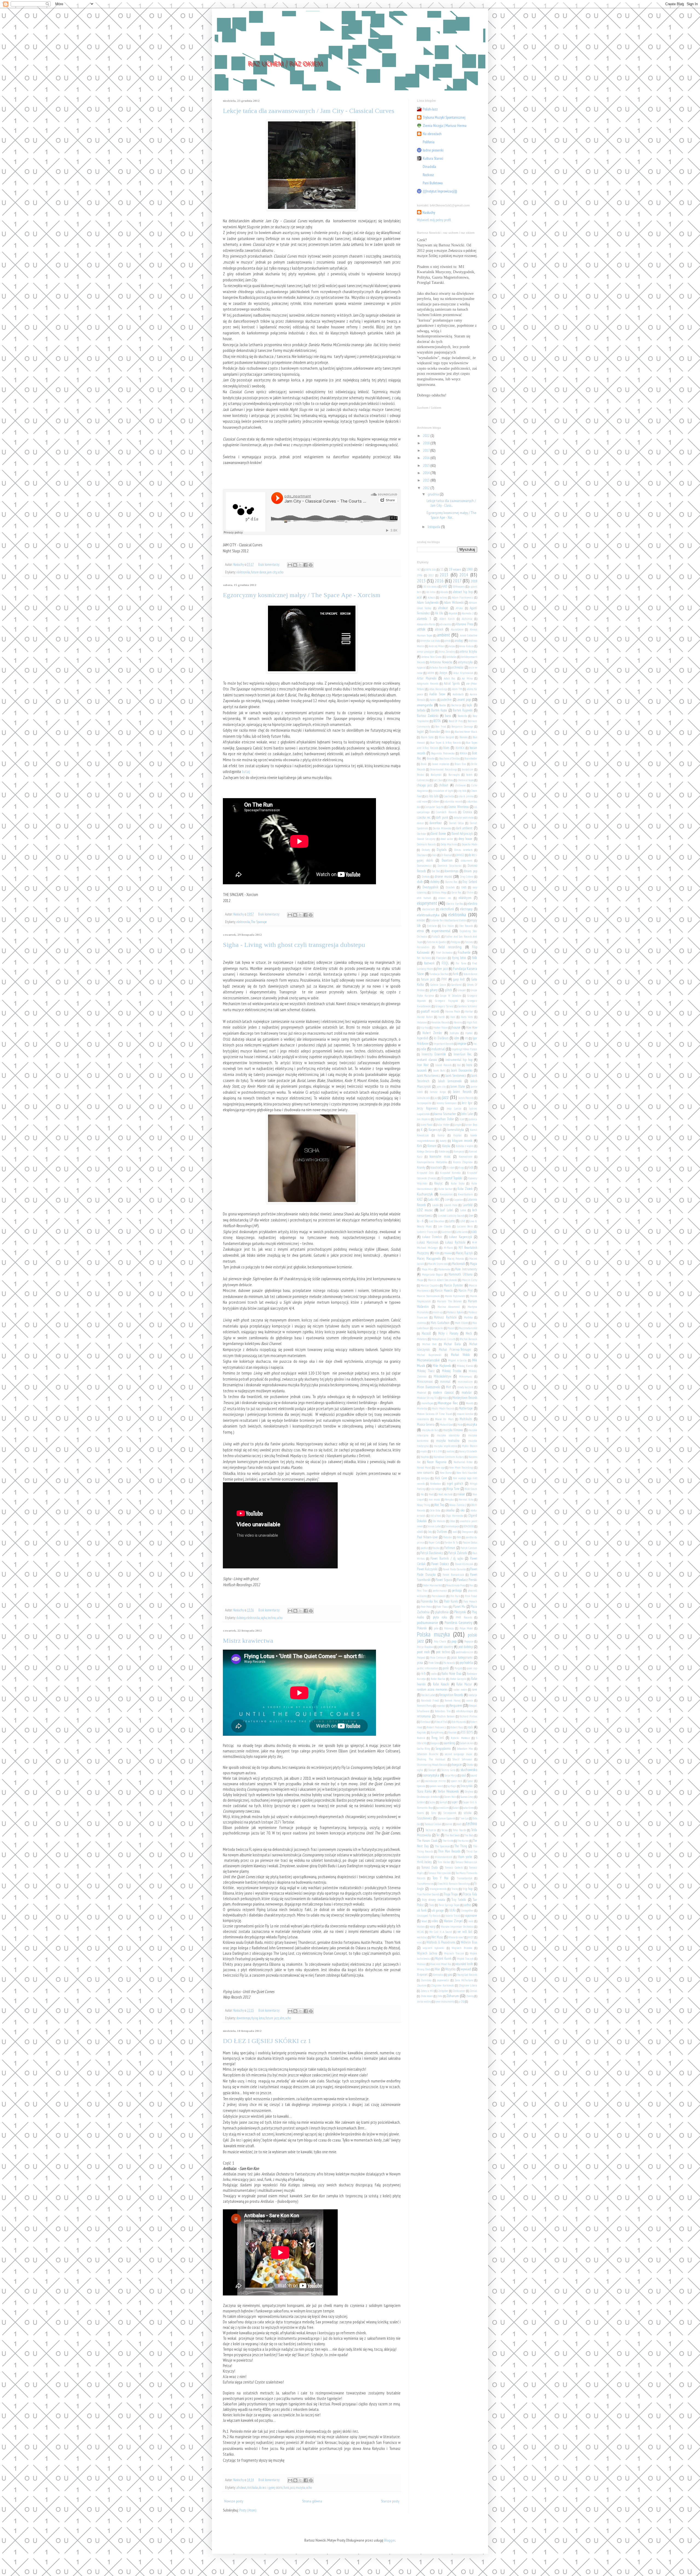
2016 (427, 458)
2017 (427, 450)
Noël (431, 1494)
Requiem (456, 1705)
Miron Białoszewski (429, 1387)
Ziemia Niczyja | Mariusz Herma (445, 126)
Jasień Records (462, 1092)
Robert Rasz (457, 1727)
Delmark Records (426, 844)
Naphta (425, 1457)
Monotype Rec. (448, 1403)
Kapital (457, 1135)
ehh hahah (424, 898)
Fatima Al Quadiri (437, 942)
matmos (422, 1323)
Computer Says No (434, 807)
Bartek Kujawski (463, 710)
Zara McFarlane (464, 1980)
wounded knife (464, 1964)
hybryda (454, 1033)
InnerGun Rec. (463, 1054)
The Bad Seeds (452, 1835)
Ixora (469, 1065)
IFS (466, 1038)
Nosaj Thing (424, 1505)
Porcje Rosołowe (425, 1647)
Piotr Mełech (470, 1601)
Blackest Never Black (466, 732)
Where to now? (456, 1937)
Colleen (436, 801)
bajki (469, 705)
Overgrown (468, 1532)
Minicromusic (425, 1381)
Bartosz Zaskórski (428, 716)
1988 (469, 569)
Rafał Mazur (464, 1684)
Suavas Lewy (467, 1797)
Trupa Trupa (451, 1894)
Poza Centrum (438, 1658)
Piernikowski (439, 1596)
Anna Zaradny (447, 652)
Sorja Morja (451, 1775)
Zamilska (426, 1980)
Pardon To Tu (451, 1542)
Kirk (419, 1146)
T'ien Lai (464, 1818)
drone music (443, 876)
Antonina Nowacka (441, 662)
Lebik (463, 1210)
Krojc (461, 1168)
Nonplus (449, 1499)
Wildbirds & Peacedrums (441, 1942)
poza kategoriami (462, 1657)
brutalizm (468, 769)
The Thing (461, 1846)
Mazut (451, 1328)
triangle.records (438, 1889)
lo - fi (420, 1221)
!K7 (419, 570)
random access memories (432, 1689)
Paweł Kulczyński (427, 1569)
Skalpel (432, 1770)
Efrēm (470, 892)
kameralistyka (456, 1130)
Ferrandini (423, 947)
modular (467, 1392)
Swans (420, 1813)
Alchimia (467, 619)
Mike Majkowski (442, 1366)
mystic (424, 1451)
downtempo (243, 2018)
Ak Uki (439, 613)
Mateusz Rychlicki (445, 1317)
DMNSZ (460, 855)
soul (464, 1775)
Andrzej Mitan (437, 646)
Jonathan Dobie (444, 1119)
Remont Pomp (425, 1706)
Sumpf (443, 1802)
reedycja (473, 1695)
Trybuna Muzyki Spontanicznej (444, 117)
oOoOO (420, 1532)
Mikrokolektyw (442, 1376)
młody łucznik (465, 1387)
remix (470, 1700)
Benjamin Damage (462, 727)
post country (446, 1647)
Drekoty (426, 877)
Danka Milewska (442, 828)
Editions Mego (439, 892)
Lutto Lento (462, 1232)
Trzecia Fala (470, 1894)
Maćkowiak (458, 1264)
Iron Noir (423, 1065)
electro (472, 903)
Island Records (444, 1065)
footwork (429, 963)
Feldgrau (456, 942)
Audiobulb (458, 694)
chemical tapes (466, 780)
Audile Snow (437, 694)
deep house (466, 839)
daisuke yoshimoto (464, 818)
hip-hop (425, 1028)
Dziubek (450, 887)
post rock (423, 1652)
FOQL (445, 963)
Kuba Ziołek (465, 1189)
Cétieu (450, 780)
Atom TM (457, 689)
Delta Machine (449, 844)
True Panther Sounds (428, 1894)
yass (450, 1974)
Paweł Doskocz (440, 1564)
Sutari (456, 1808)
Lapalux (458, 1200)
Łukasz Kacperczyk (460, 1237)
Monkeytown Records (465, 1398)
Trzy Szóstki (459, 1900)
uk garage (438, 1910)
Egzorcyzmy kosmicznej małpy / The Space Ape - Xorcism (302, 595)
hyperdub (423, 1038)
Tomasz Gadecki (454, 1868)
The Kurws (463, 1841)
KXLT (420, 1199)
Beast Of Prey (456, 721)
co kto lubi (432, 796)
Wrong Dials (424, 1969)
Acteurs (431, 597)
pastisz (424, 1548)
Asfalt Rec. (450, 678)
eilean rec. (445, 898)
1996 (420, 575)
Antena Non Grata (431, 657)
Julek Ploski (427, 1125)
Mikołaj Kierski (465, 1366)
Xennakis (438, 1975)
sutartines (469, 1808)
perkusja (457, 1590)
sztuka (468, 1813)
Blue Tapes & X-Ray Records (445, 743)
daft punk (442, 817)
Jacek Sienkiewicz (456, 1075)
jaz (436, 1098)
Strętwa (469, 1792)
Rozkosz (428, 175)
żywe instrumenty (445, 2002)
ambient (444, 635)
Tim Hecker (444, 1862)
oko (463, 1510)
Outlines (442, 1531)
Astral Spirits (452, 683)
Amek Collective (469, 635)
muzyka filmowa (453, 1430)
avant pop (464, 699)
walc (471, 1921)
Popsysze (469, 1641)
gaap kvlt (459, 979)
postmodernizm (465, 1652)
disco (434, 855)
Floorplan (441, 958)
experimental (441, 931)
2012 (427, 488)
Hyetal (469, 1033)
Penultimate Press (456, 1585)
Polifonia (429, 142)
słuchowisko (469, 1770)
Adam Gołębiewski (428, 602)
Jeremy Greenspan (447, 1103)
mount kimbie (465, 1414)
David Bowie (438, 833)
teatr (459, 1824)
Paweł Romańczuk (453, 1575)
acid (419, 597)
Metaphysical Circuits (443, 1339)
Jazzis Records (466, 1098)
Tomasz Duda (430, 1867)
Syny (434, 1813)
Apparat (421, 667)
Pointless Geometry (458, 1623)
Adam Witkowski (454, 602)
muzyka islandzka (448, 1435)
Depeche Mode (469, 844)
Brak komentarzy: (269, 564)
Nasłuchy (429, 212)
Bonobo (431, 758)
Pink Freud (471, 1596)
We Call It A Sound (441, 1932)
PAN (459, 1537)
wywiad (466, 1969)
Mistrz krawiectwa (248, 1641)
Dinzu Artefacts (463, 850)
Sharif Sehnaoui (462, 1759)
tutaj (246, 771)
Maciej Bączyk (464, 1253)
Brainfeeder (471, 758)
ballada (421, 710)
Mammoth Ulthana (460, 1274)
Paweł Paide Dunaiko (454, 1569)
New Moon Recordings (461, 1468)
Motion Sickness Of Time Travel (435, 1414)
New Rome (446, 1473)
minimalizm (465, 1382)
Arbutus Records (438, 667)
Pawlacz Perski (467, 1580)
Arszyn (443, 673)
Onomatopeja (452, 1526)
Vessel (424, 1921)
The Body (469, 1835)
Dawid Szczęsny (426, 839)
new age (440, 1468)
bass (448, 716)
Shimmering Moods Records (432, 1765)
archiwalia (457, 667)
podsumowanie (428, 1623)
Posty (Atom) (248, 2510)
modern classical (443, 1392)
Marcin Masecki (444, 1290)
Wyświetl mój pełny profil (434, 220)
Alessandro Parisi (426, 624)
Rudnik (421, 1738)
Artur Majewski (427, 678)
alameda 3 (424, 619)
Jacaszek (422, 1070)
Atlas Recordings (438, 689)
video (435, 1921)
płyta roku (440, 1617)
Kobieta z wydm (465, 1146)
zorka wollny (424, 2002)
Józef (462, 1119)
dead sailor (447, 839)
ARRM (431, 673)
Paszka (436, 1548)
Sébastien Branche (428, 1754)
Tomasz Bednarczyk (466, 1862)
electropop (466, 909)
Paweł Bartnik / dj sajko (447, 1558)
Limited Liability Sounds (451, 1216)
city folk (462, 791)
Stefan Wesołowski (448, 1791)
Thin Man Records (449, 1851)
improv (462, 1043)
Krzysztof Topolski (452, 1178)
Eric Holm (448, 926)
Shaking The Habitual (431, 1759)
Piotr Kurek (451, 1601)
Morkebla (422, 1408)
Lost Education (437, 1221)
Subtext (421, 1802)
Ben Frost (441, 727)
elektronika (243, 572)
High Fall (472, 1022)
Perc (472, 1585)
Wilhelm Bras (469, 1942)
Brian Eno (460, 764)
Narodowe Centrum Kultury (449, 1457)
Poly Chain (440, 1641)
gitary (434, 990)
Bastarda (463, 716)
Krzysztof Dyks (425, 1173)
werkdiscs (422, 1937)
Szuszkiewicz (425, 1818)
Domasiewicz (424, 866)
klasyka (446, 1146)
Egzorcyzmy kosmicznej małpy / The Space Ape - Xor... (451, 515)
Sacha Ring (424, 1749)
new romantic (425, 1472)
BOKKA (463, 753)
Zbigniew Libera (468, 1985)
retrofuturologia (464, 1711)
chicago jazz (425, 785)
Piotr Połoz (426, 1607)
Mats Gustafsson (440, 1323)
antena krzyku (468, 651)
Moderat (422, 1393)
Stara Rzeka (424, 1791)
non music (434, 1499)
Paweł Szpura (444, 1580)
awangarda (425, 705)
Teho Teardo (459, 1830)
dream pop (471, 871)
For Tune (461, 963)
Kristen (451, 1168)
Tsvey (432, 1905)
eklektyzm (465, 898)
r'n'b (423, 1673)
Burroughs (454, 775)
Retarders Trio (443, 1711)
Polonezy (449, 1628)
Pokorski (422, 1628)
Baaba (443, 705)
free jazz (443, 968)
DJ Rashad (446, 855)
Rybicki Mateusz (460, 1738)
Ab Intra (431, 592)
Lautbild (468, 1205)
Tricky (455, 1889)
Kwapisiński (446, 1194)
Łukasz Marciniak (428, 1242)
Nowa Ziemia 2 (458, 1505)
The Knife (448, 1841)
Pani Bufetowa (433, 183)
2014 (427, 473)
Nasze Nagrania (437, 1462)
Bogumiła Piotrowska (443, 753)
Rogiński (422, 1732)
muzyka (300, 2487)
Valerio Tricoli (453, 1916)
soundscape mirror (436, 1781)
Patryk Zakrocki (458, 1553)
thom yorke (465, 1857)
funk (286, 2487)
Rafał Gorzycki (458, 1679)
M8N (437, 1253)
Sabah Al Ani (467, 1743)
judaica (473, 1119)
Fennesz (469, 942)
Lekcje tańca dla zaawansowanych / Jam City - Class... (451, 503)
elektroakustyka (428, 915)
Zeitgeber (443, 1991)
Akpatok (453, 613)
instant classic (427, 1060)
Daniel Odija (456, 823)
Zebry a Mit (427, 1991)
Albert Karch (447, 619)
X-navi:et (422, 1974)
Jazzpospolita (424, 1103)
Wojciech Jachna (427, 1953)
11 (442, 569)
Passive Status (470, 1542)
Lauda (435, 1205)
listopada (434, 527)
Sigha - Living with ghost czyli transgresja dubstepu (294, 945)
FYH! (444, 979)
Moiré (445, 1398)
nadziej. (451, 1451)
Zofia (440, 1996)
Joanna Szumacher (445, 1114)
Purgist (458, 1668)
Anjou (452, 646)
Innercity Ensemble (434, 1054)
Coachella (449, 796)
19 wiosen (455, 569)
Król (471, 1167)
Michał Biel (429, 1344)
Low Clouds (444, 1226)
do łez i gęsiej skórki (271, 2487)
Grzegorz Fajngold (447, 1001)
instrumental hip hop (459, 1060)
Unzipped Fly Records (429, 1916)
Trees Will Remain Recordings (454, 1884)
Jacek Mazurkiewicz (429, 1075)
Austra (433, 700)
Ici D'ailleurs (441, 1038)
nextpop (425, 1478)
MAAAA (448, 1253)
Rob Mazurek (459, 1722)
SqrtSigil (452, 1786)
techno (272, 1618)
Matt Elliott (461, 1323)
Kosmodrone (466, 1157)
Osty (430, 1532)
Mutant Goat (446, 1425)
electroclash (429, 909)
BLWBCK (460, 748)
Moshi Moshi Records (443, 1408)
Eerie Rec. (457, 892)
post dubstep (466, 1647)
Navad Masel (424, 1468)
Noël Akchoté (446, 1494)
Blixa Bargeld (447, 737)
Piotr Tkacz (442, 1607)
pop (454, 1641)
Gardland (456, 985)
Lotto (452, 1221)
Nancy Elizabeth (468, 1451)
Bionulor (435, 731)
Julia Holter (443, 1125)
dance (420, 823)
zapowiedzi (443, 1980)
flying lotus (258, 2018)
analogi (459, 640)
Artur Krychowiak (463, 673)
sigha (264, 1618)
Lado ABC (434, 1199)
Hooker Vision (441, 1028)
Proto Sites (434, 1663)
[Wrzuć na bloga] (295, 565)
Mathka (468, 1317)
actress (444, 597)
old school (436, 1516)
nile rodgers (436, 1489)
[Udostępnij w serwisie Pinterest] (311, 565)
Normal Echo (466, 1499)
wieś (419, 1942)
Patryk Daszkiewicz (432, 1553)
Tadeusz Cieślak (433, 1824)
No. (422, 1494)
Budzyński (436, 775)
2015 (427, 465)
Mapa (420, 1280)
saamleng (449, 1743)
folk (475, 958)
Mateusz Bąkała (455, 1312)
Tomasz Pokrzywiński (440, 1873)
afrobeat (241, 2487)
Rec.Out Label (428, 1695)
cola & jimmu (466, 796)
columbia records (453, 801)
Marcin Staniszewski (429, 1296)
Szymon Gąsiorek (446, 1818)
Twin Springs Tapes (449, 1905)
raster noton (460, 1690)
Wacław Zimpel (453, 1921)
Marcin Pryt (466, 1290)
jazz (292, 2487)
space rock (457, 1781)
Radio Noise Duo (451, 1673)
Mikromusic (466, 1376)
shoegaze (457, 1764)
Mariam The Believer (450, 1301)
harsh (442, 1017)
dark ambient (464, 828)
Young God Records (467, 1975)
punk (446, 1668)
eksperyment (427, 903)
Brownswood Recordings (443, 769)
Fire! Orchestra (444, 953)
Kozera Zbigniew (463, 1162)
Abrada (444, 592)
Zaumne (422, 1985)
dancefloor (436, 823)
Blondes (463, 737)
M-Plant (448, 1248)
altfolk (421, 629)
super (455, 1802)
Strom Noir (450, 1797)
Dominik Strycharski (449, 866)
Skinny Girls (448, 1770)
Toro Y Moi (441, 1878)
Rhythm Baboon (446, 1716)
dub (420, 882)
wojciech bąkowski (434, 1948)
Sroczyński (467, 1786)
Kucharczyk (425, 1194)
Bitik (448, 732)
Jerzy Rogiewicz (427, 1108)
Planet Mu (459, 1606)
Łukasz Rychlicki (455, 1242)
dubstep (241, 1618)
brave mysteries (441, 764)
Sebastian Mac (465, 1749)
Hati (453, 1017)
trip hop (468, 1889)
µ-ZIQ (461, 2002)
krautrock (436, 1167)
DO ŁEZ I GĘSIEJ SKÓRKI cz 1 (267, 2041)
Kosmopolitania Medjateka (432, 1162)
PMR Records (464, 1617)
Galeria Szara (438, 985)
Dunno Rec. (451, 882)
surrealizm (443, 1808)
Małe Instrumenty (466, 1269)
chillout (444, 785)
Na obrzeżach (432, 134)
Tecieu (445, 1830)
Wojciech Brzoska (462, 1948)
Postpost (421, 1658)
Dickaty (426, 850)
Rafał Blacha (438, 1679)
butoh (469, 775)
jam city (272, 572)
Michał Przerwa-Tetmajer (455, 1349)
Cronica (467, 812)
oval (455, 1532)
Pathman (450, 1548)
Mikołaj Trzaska (452, 1371)
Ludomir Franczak (427, 1232)
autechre (446, 699)
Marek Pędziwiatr (455, 1296)
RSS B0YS (467, 1732)
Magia (474, 1264)
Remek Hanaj (453, 1700)
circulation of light (443, 791)
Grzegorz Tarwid (444, 1006)
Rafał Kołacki (441, 1684)
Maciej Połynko (456, 1259)
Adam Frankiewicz (463, 597)
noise (461, 1494)
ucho (280, 572)
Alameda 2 (468, 613)
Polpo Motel (466, 1628)
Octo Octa (435, 1510)
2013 (427, 480)
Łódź (474, 1232)
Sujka (432, 1802)
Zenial (473, 1991)
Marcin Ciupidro (430, 1285)
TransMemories (425, 1884)
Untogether (467, 1910)
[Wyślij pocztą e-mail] (290, 565)
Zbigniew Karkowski (442, 1985)
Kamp (441, 1135)
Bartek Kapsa (439, 710)
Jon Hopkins (424, 1119)
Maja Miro (428, 1269)
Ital (459, 1065)
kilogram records (462, 1140)
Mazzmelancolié (468, 1328)
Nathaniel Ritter (463, 1462)
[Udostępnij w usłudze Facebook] (305, 565)
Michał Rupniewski (429, 1355)
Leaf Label (446, 1210)
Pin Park (455, 1596)
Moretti (470, 1403)
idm (282, 2018)
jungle (457, 1125)
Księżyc (438, 1183)
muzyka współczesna (445, 1446)
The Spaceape (259, 922)
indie (423, 1049)
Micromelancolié (428, 1360)
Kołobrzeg (444, 1151)
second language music (459, 1754)
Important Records (444, 1044)
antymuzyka (465, 662)
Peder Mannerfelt (433, 1585)
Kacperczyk (435, 1130)
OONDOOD (469, 1526)
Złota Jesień (427, 1996)
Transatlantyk (465, 1878)
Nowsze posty (234, 2501)
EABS (464, 887)
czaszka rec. (424, 817)
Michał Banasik (468, 1339)
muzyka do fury (430, 1430)
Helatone (422, 1022)
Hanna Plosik (453, 1011)
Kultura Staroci (433, 158)
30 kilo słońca (431, 587)
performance (440, 1591)
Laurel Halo (451, 1205)
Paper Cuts (434, 1542)
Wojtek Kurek (443, 1958)
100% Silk (430, 570)
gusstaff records (430, 1011)
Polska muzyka (433, 1634)
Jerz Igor (467, 1103)
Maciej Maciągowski (429, 1258)
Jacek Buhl (439, 1070)
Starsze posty (390, 2501)
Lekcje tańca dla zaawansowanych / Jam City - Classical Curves (309, 111)
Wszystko (450, 1969)
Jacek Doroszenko (462, 1070)
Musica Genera (426, 1424)
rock (470, 1727)
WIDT (471, 1937)
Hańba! (469, 1011)
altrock (439, 629)
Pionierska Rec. (429, 1601)
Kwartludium (466, 1194)
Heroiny (458, 1022)
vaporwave (471, 1915)
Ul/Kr (453, 1910)
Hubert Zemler (432, 1033)
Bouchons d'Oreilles (450, 758)
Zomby (470, 1996)
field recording (450, 947)
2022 (427, 436)
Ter (438, 1835)
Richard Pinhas (468, 1716)
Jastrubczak (423, 1098)
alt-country (445, 624)
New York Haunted (467, 1473)
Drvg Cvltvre (467, 877)
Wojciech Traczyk (454, 1953)
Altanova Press (464, 624)
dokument (467, 860)
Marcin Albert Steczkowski (443, 1280)
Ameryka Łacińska (430, 641)
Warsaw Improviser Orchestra (457, 1927)
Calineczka (423, 780)
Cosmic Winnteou (458, 807)
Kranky (421, 1167)
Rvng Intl (438, 1738)
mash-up (438, 1312)
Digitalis (442, 850)
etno (420, 931)
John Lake (467, 1114)
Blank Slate (427, 737)
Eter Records (466, 926)
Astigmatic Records (428, 684)
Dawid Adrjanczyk (462, 833)
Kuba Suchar (446, 1189)
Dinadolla (429, 167)
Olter (453, 1521)
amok (447, 641)
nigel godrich (455, 1483)
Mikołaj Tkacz (426, 1371)
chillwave (460, 785)
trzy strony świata (434, 1900)
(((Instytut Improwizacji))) (440, 191)
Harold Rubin (425, 1017)
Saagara (435, 1743)
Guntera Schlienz (468, 1006)
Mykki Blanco (469, 1446)
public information (428, 1668)
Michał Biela (452, 1344)
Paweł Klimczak (464, 1564)
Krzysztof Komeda (450, 1173)
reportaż (441, 1706)
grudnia (434, 494)
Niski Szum (471, 1489)
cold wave (422, 801)
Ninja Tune (453, 1489)
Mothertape (466, 1408)
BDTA (437, 721)
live (471, 1215)
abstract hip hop (463, 592)
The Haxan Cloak (427, 1840)
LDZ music (425, 1210)
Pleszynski (460, 1612)
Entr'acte (432, 926)
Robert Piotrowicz (437, 1727)
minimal (445, 1381)
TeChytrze (431, 1830)
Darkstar (422, 834)
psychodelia (466, 1662)
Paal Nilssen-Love (427, 1537)
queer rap (472, 1668)
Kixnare (432, 1146)
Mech (469, 1333)
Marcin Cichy (470, 1280)
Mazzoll (426, 1333)
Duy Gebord (470, 882)
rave (475, 1689)
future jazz (272, 2018)
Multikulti (466, 1419)
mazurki (438, 1328)
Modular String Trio (428, 1398)
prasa (420, 1662)
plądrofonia (442, 1612)
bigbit (420, 731)
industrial (438, 1049)
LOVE (463, 1221)
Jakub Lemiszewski (450, 1081)
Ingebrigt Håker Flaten (464, 1049)
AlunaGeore (457, 629)
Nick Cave (441, 1478)
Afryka (459, 608)
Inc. (475, 1044)
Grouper (462, 990)
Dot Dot (436, 871)
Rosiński (453, 1732)
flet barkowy (424, 958)
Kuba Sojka (458, 1183)
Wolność (422, 1964)
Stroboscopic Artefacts (428, 1797)
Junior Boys (471, 1125)
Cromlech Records (446, 812)
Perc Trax (422, 1591)
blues (446, 748)
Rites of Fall (441, 1722)
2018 (427, 443)
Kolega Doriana (426, 1151)
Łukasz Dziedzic (432, 1237)
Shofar (470, 1765)
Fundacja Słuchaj (439, 974)
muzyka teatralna (448, 1440)
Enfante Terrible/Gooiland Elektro (448, 920)
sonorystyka (431, 1775)
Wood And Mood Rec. (441, 1964)
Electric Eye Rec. (455, 904)
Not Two (439, 1505)
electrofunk (447, 909)
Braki (424, 764)
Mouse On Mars (444, 1419)
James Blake (458, 1086)
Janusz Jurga (438, 1092)
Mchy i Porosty (448, 1333)
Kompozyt (459, 1151)
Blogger (390, 2540)
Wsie (437, 1969)
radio (434, 1674)
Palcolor (448, 1537)
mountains (423, 1419)
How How (472, 1027)
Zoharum (453, 1996)
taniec (449, 1824)
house (456, 1027)
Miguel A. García (458, 1360)
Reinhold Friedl (430, 1700)
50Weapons (459, 587)
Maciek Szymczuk (438, 1264)
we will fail (465, 1932)
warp (432, 1926)
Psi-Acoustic (449, 1663)
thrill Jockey (424, 1862)
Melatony (422, 1339)
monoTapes (427, 1403)
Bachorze (456, 705)
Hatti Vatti (467, 1017)
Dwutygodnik (430, 887)
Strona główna (312, 2501)
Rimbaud (425, 1722)
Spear (470, 1781)
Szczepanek (450, 1813)
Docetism (447, 860)
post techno (443, 1652)
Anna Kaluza (466, 646)
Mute (460, 1425)
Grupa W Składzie (451, 996)
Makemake (444, 1269)
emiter (421, 920)
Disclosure (422, 855)
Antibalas (253, 2487)
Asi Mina (467, 678)
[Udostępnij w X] (300, 565)
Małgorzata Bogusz (433, 1274)
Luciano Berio (465, 1226)
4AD (445, 586)
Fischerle (464, 952)
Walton (421, 1927)
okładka (450, 1510)
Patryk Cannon (469, 1548)
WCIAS (420, 1932)
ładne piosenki (433, 150)
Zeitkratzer (459, 1991)
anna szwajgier (426, 652)
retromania (424, 1716)
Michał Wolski (460, 1355)
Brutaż (421, 775)
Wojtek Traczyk (465, 1959)
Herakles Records (440, 1022)
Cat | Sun (438, 780)
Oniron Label (434, 1526)
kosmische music (440, 1156)
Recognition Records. (451, 1695)
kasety (443, 1141)
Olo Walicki (439, 1521)
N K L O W (437, 1451)
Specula (421, 1786)
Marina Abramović (449, 1307)
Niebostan (436, 1484)
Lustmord (447, 1232)
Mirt (449, 1387)
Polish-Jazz (430, 109)
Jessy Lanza (454, 1108)
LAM (447, 1200)
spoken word (436, 1786)
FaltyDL (436, 937)
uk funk (422, 1910)
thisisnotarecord (444, 1857)
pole (436, 1628)
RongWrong (437, 1732)
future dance (259, 572)
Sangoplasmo (443, 1748)
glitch (449, 990)
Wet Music (437, 1937)
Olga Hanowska (455, 1516)
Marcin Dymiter (453, 1285)
